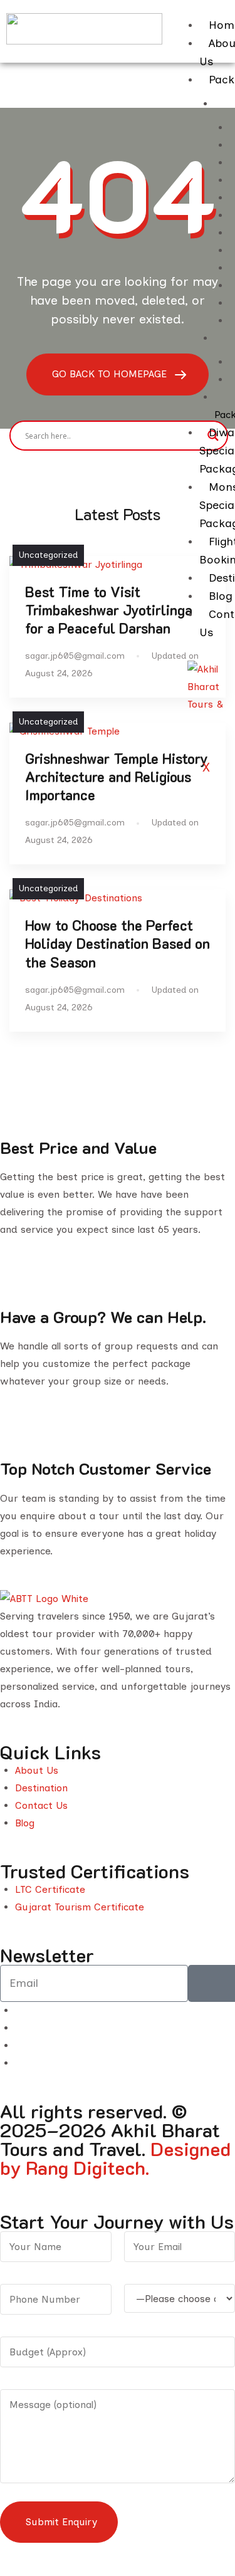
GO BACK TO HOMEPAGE (111, 374)
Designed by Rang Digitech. (115, 2158)
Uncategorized (48, 555)
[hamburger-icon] (224, 11)
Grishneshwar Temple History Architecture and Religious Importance (117, 777)
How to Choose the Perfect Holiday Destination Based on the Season (118, 944)
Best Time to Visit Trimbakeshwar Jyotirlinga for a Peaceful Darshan (109, 610)
